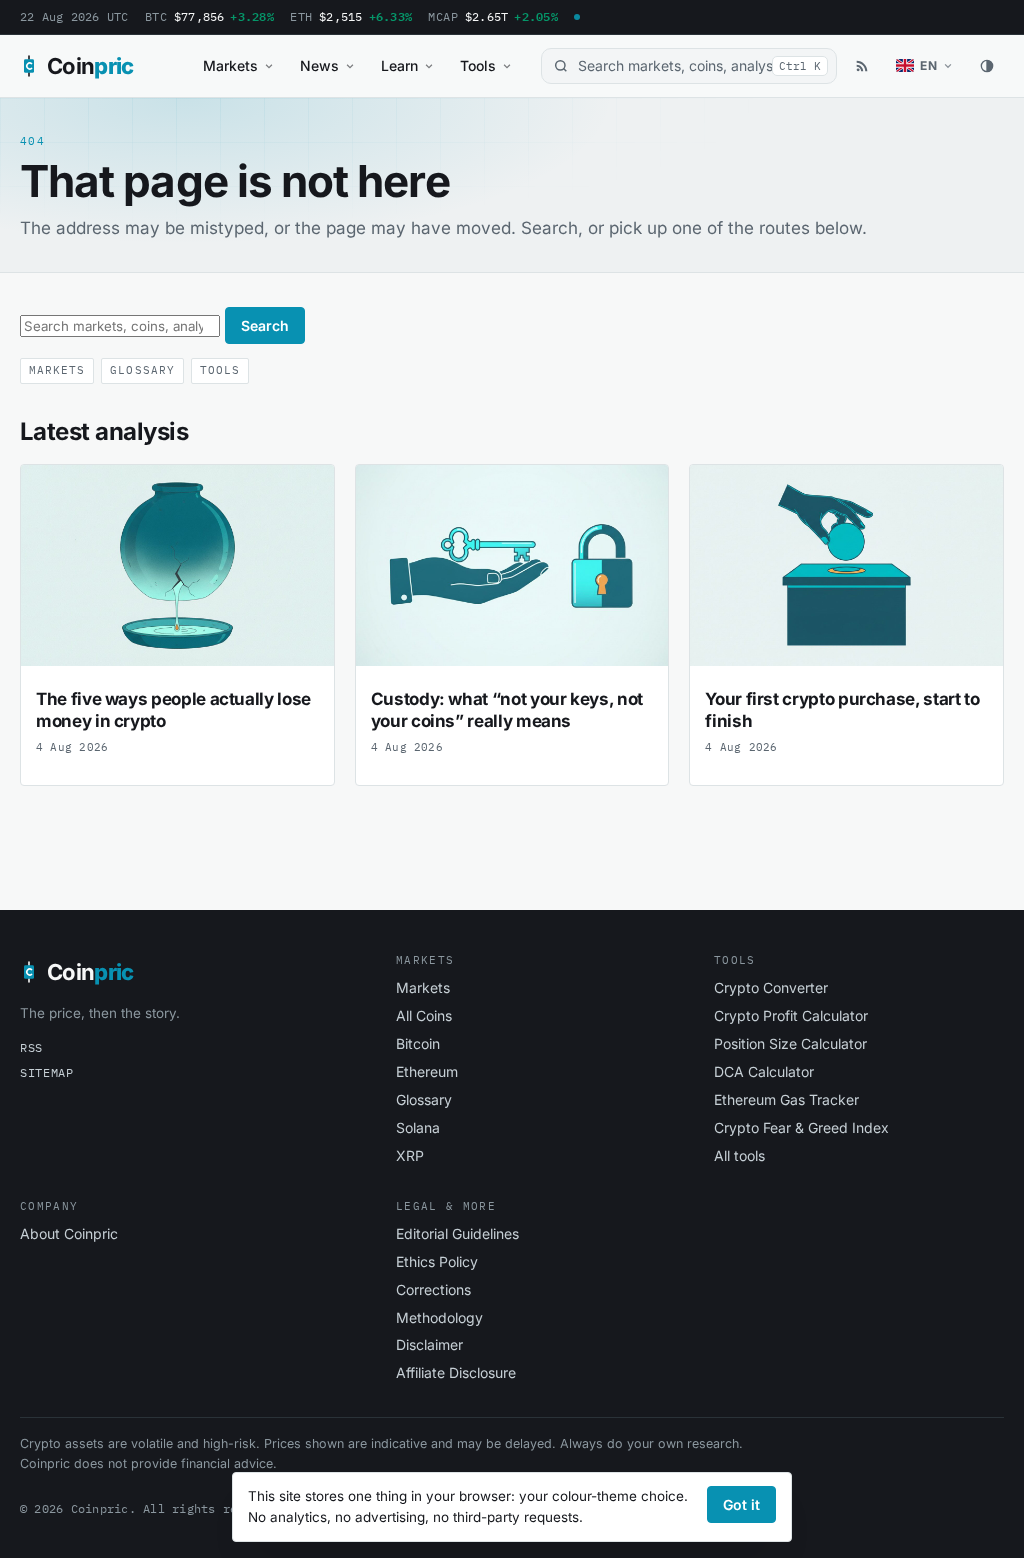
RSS (31, 1047)
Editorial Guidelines (457, 1233)
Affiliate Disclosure (456, 1372)
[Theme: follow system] (987, 66)
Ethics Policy (437, 1261)
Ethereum (427, 1071)
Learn (399, 65)
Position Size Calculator (790, 1043)
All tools (739, 1155)
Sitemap (47, 1072)
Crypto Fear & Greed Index (801, 1127)
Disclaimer (429, 1344)
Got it (741, 1504)
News (319, 65)
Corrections (433, 1289)
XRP (410, 1155)
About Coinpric (69, 1233)
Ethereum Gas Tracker (786, 1099)
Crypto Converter (771, 987)
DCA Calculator (764, 1071)
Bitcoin (418, 1043)
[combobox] (689, 66)
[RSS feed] (862, 66)
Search (265, 325)
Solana (418, 1127)
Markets (230, 65)
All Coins (424, 1015)
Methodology (439, 1317)
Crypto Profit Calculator (791, 1015)
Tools (478, 65)
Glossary (142, 370)
